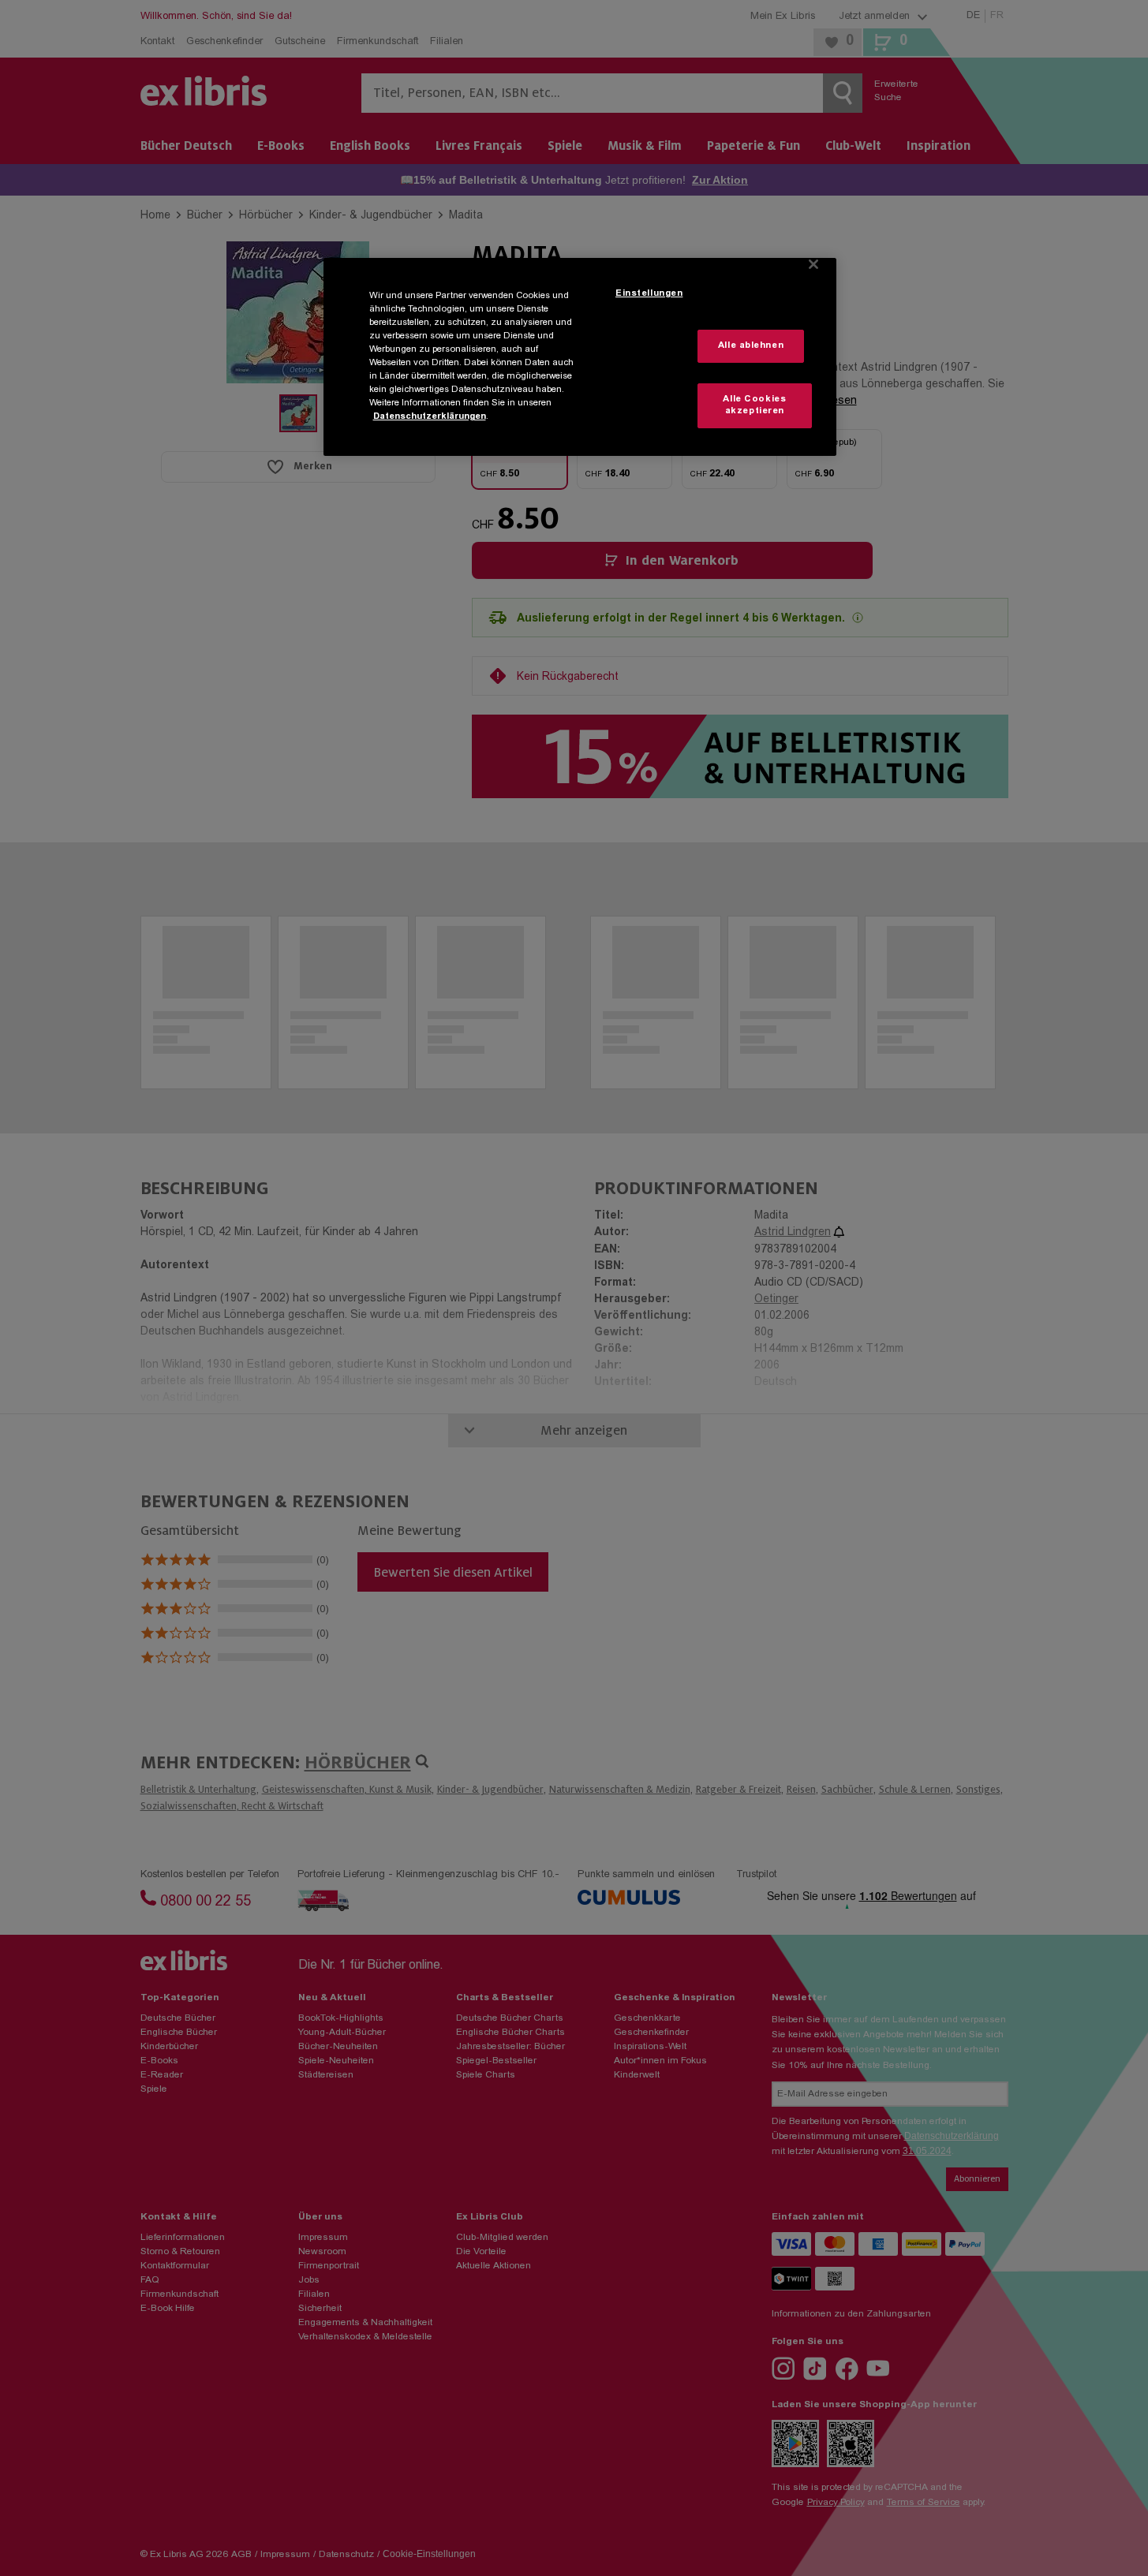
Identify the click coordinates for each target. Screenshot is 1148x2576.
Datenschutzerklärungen (430, 417)
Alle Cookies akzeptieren (754, 406)
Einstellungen (649, 294)
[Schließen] (813, 264)
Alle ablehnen (751, 346)
